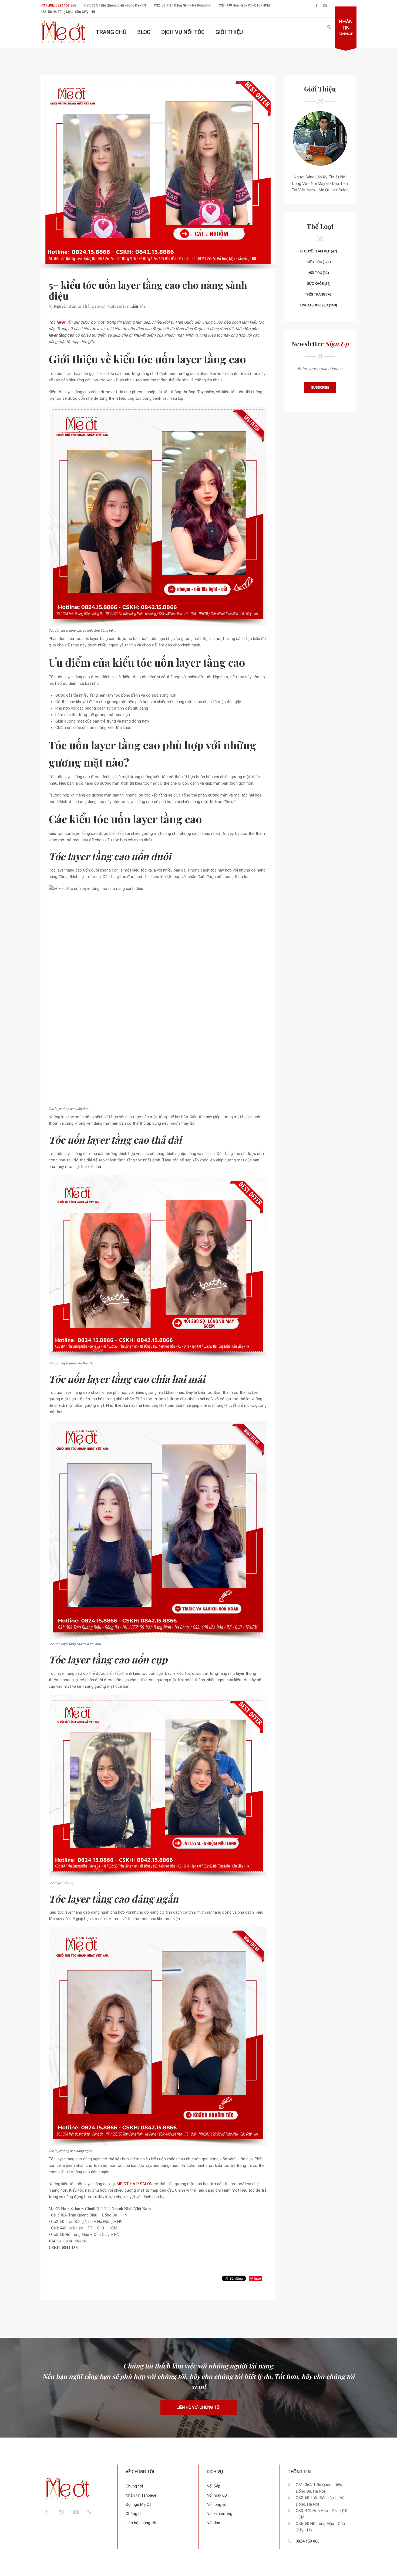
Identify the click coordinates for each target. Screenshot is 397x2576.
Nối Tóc (315, 273)
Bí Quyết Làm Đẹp (315, 251)
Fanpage (346, 27)
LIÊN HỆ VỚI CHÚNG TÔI (198, 2407)
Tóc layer (57, 322)
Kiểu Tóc (138, 306)
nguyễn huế (65, 306)
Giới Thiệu (229, 32)
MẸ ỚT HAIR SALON (135, 2184)
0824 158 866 (308, 2541)
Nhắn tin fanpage (141, 2495)
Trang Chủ (111, 32)
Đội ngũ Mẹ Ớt (138, 2504)
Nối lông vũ (216, 2504)
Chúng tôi (134, 2486)
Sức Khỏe (315, 284)
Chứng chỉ (135, 2514)
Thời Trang (315, 294)
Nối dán (213, 2523)
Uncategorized (314, 305)
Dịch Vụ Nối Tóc (183, 32)
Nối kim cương (219, 2514)
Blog (144, 32)
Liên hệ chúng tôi (141, 2523)
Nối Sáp (213, 2486)
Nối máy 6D (217, 2495)
